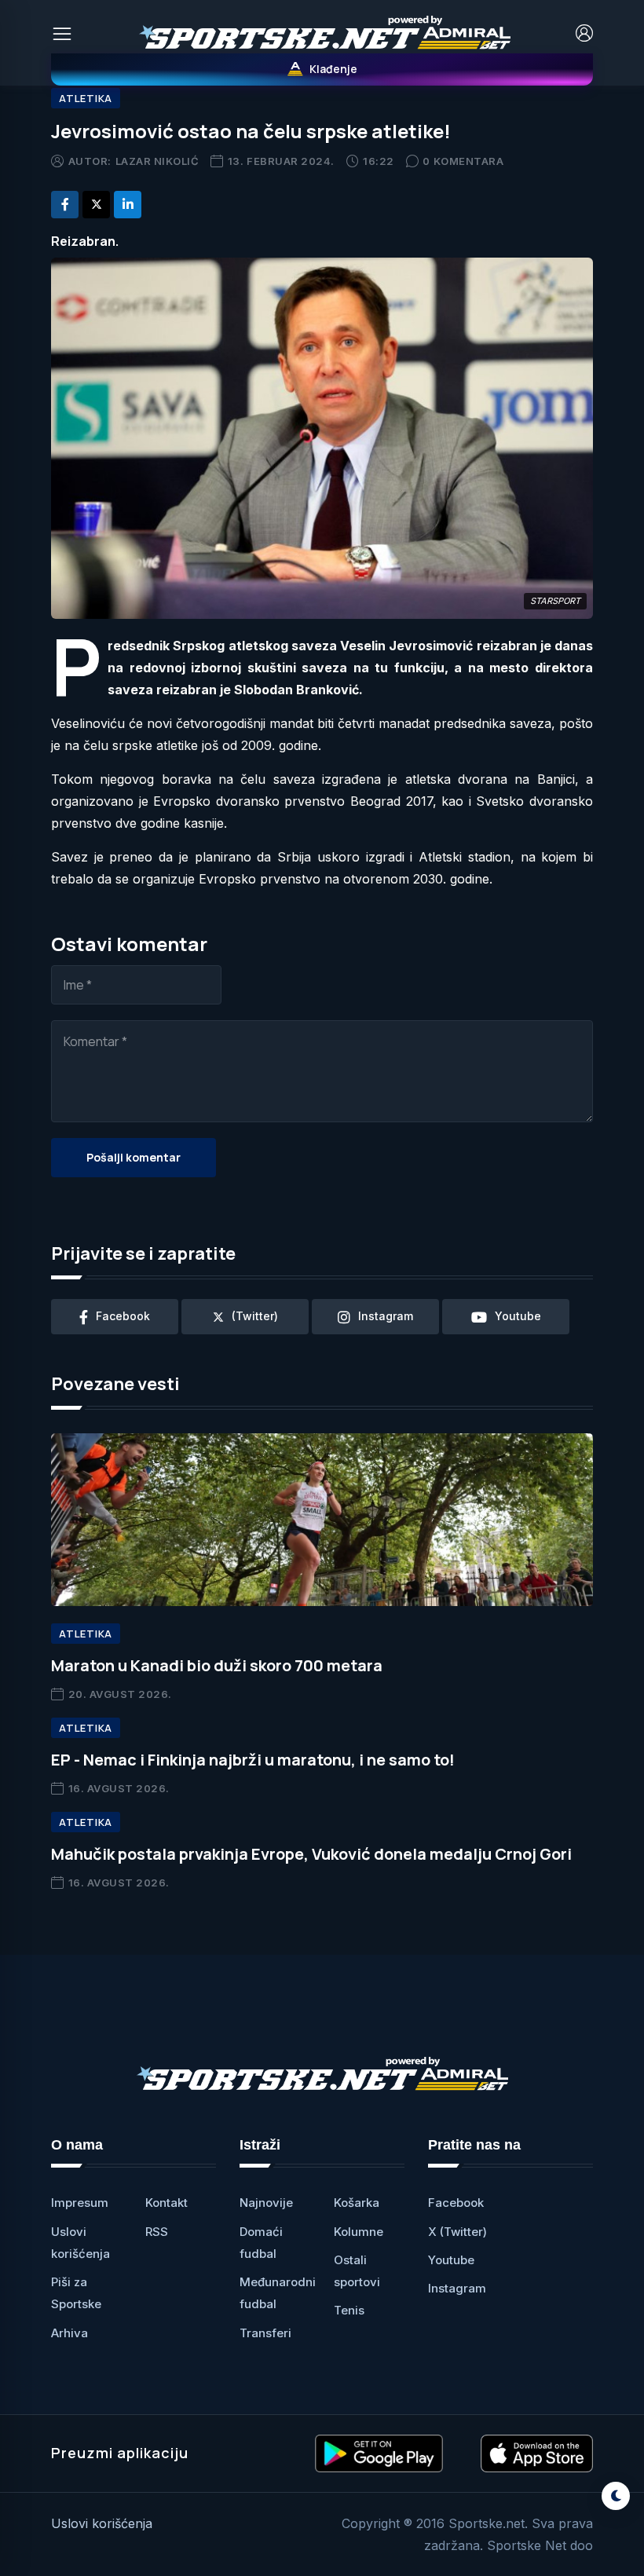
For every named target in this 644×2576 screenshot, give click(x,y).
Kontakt (166, 2203)
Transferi (265, 2333)
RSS (157, 2232)
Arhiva (70, 2333)
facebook (123, 1316)
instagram (386, 1316)
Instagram (457, 2288)
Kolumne (359, 2232)
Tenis (349, 2310)
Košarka (357, 2203)
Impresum (80, 2203)
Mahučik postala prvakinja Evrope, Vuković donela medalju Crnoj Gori (311, 1854)
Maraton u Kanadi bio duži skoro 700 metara (217, 1665)
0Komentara (463, 161)
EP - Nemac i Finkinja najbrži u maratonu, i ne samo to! (253, 1760)
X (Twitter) (457, 2232)
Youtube (451, 2260)
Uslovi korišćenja (102, 2523)
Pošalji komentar (134, 1157)
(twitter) (255, 1316)
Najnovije (266, 2203)
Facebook (456, 2203)
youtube (518, 1316)
